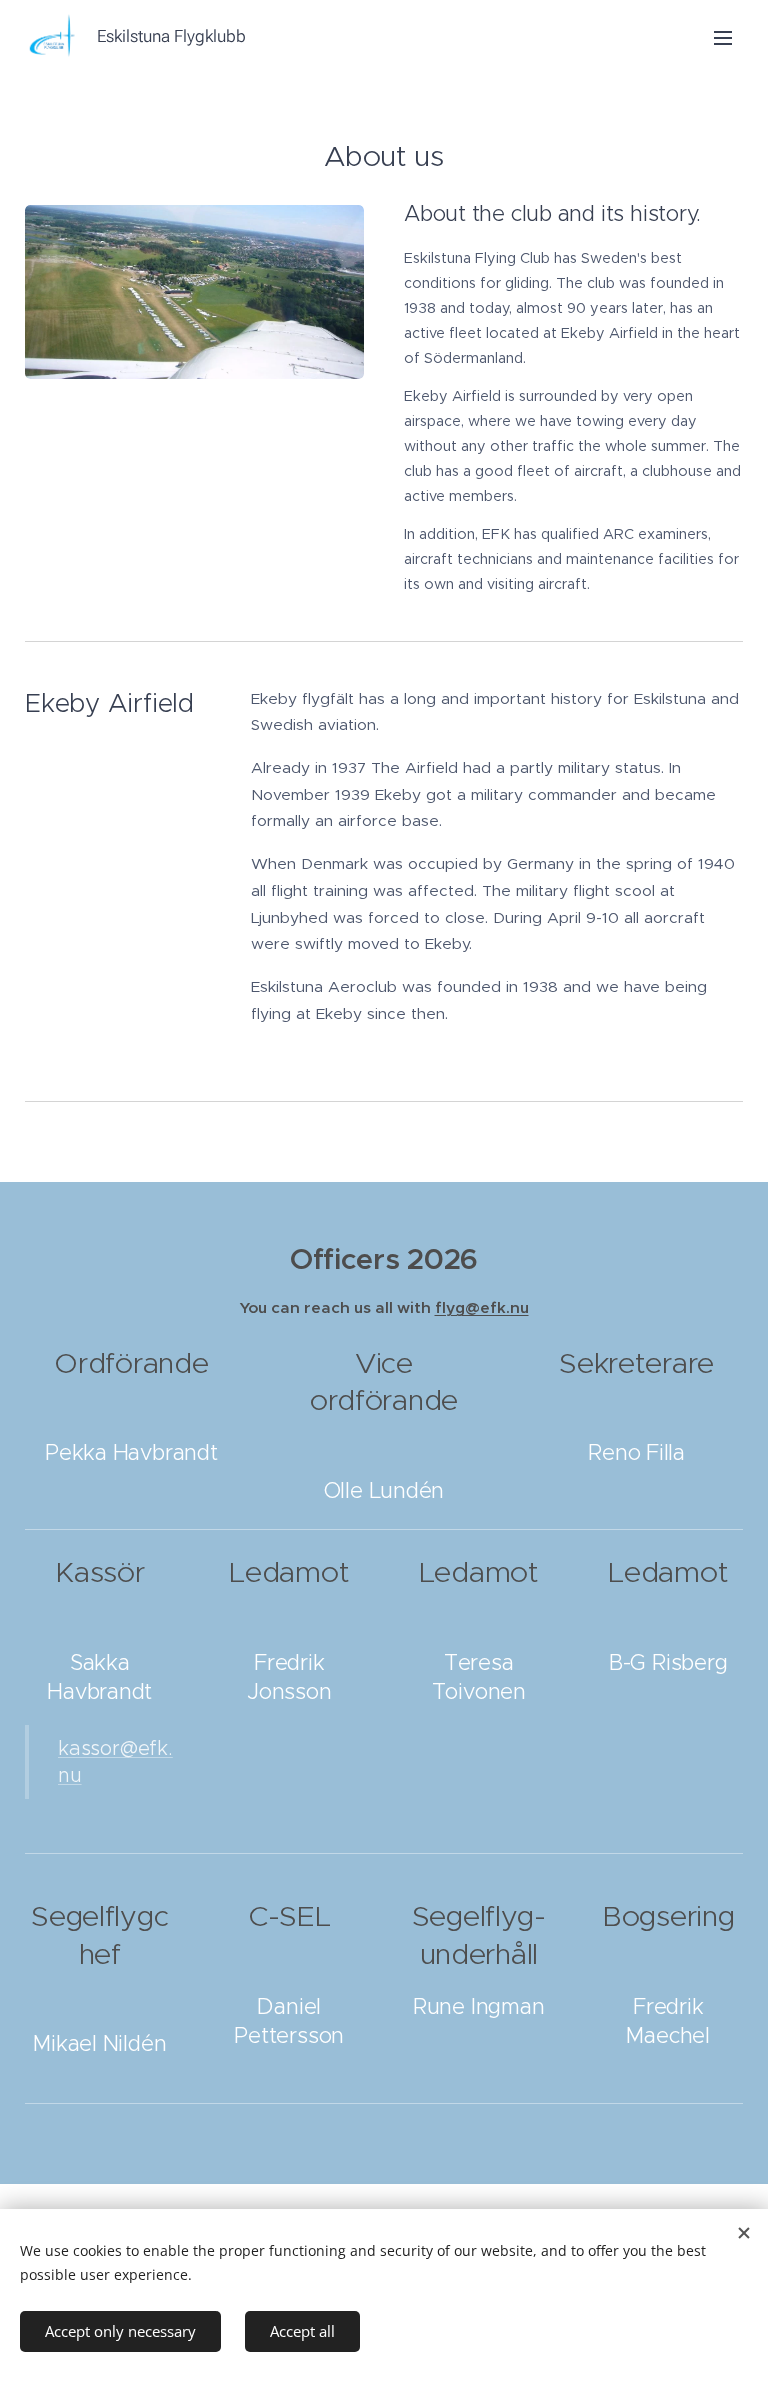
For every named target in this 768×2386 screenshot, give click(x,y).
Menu (723, 37)
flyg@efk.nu (482, 1307)
